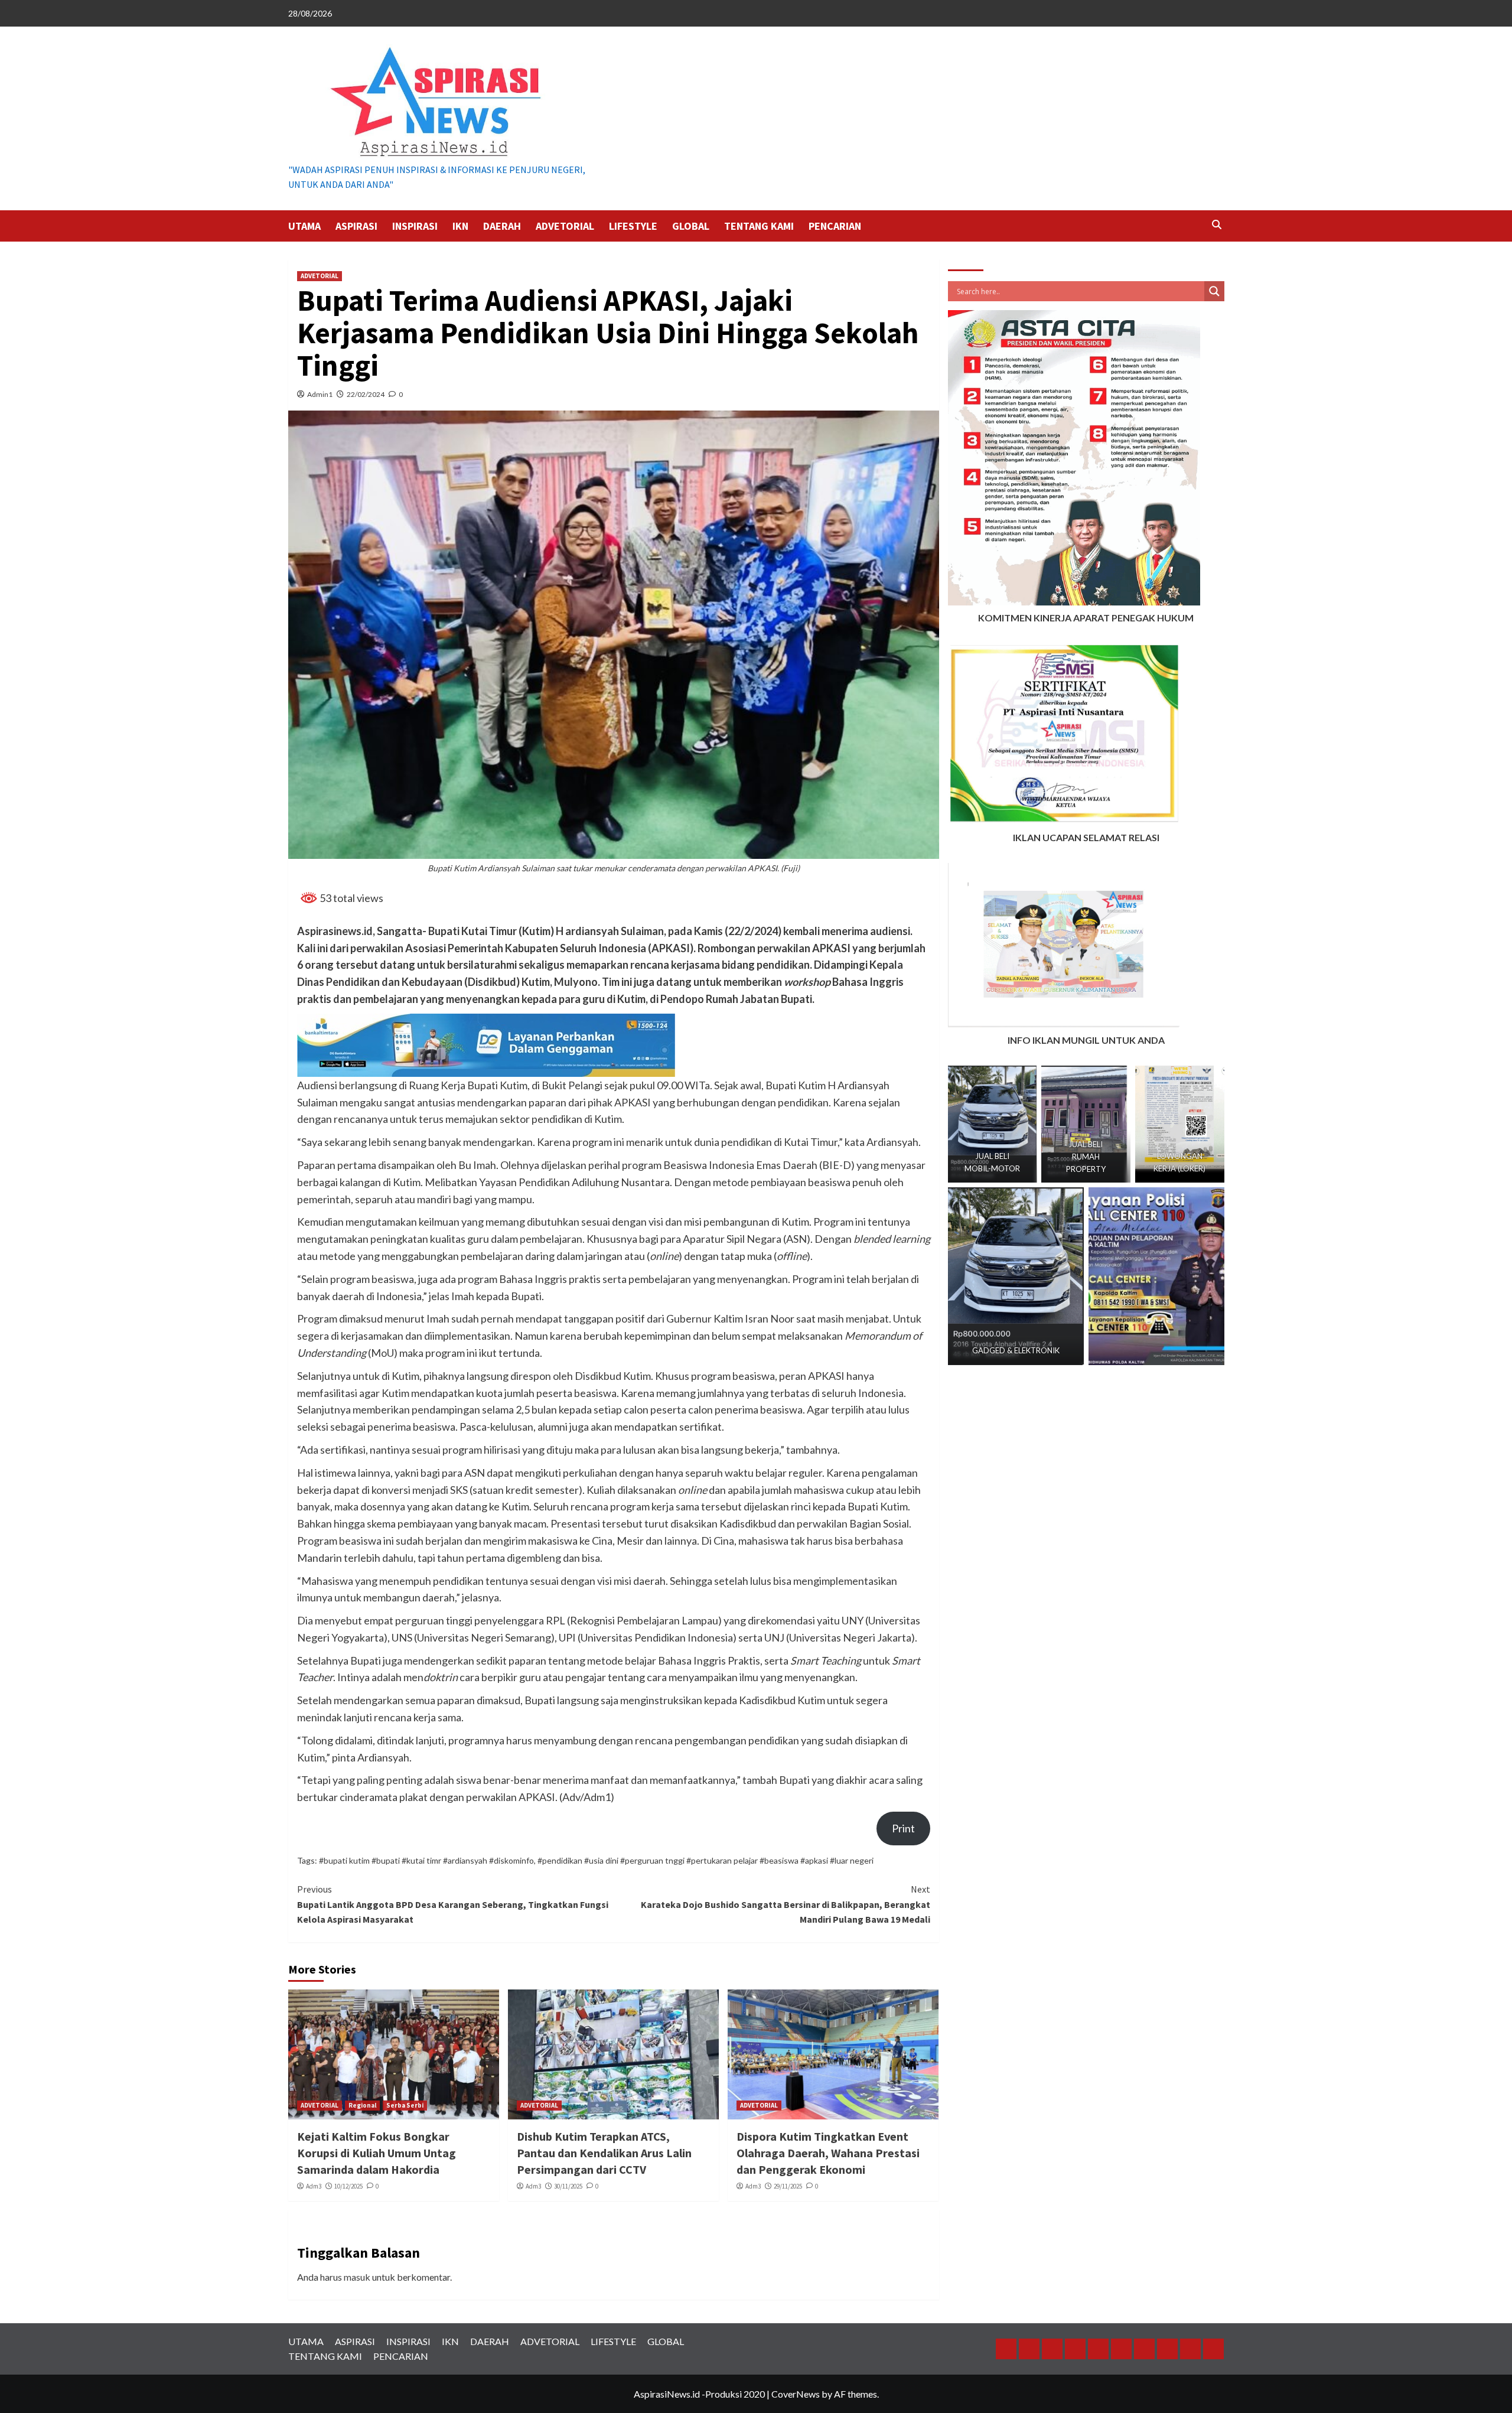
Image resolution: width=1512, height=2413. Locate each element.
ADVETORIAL (565, 226)
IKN (460, 226)
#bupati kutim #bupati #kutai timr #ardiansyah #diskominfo (426, 1860)
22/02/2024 (366, 394)
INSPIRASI (415, 226)
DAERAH (502, 226)
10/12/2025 (348, 2186)
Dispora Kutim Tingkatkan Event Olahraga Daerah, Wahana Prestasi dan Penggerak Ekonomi (828, 2153)
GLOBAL (691, 226)
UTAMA (304, 226)
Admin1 (320, 394)
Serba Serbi (405, 2105)
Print (903, 1828)
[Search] (1217, 225)
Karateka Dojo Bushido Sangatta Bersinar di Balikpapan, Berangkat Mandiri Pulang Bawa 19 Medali (786, 1904)
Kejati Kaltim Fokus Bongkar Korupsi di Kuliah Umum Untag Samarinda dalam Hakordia (377, 2153)
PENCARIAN (835, 226)
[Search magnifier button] (1214, 291)
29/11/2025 (788, 2186)
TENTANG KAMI (759, 226)
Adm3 (314, 2186)
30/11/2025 (568, 2186)
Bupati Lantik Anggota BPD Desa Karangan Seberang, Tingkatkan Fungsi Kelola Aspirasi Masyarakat (453, 1904)
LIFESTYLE (633, 226)
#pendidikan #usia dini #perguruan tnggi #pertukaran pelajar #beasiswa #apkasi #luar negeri (706, 1860)
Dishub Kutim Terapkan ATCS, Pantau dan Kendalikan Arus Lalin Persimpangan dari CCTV (604, 2153)
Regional (362, 2105)
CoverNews (796, 2394)
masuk (357, 2277)
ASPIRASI (356, 226)
